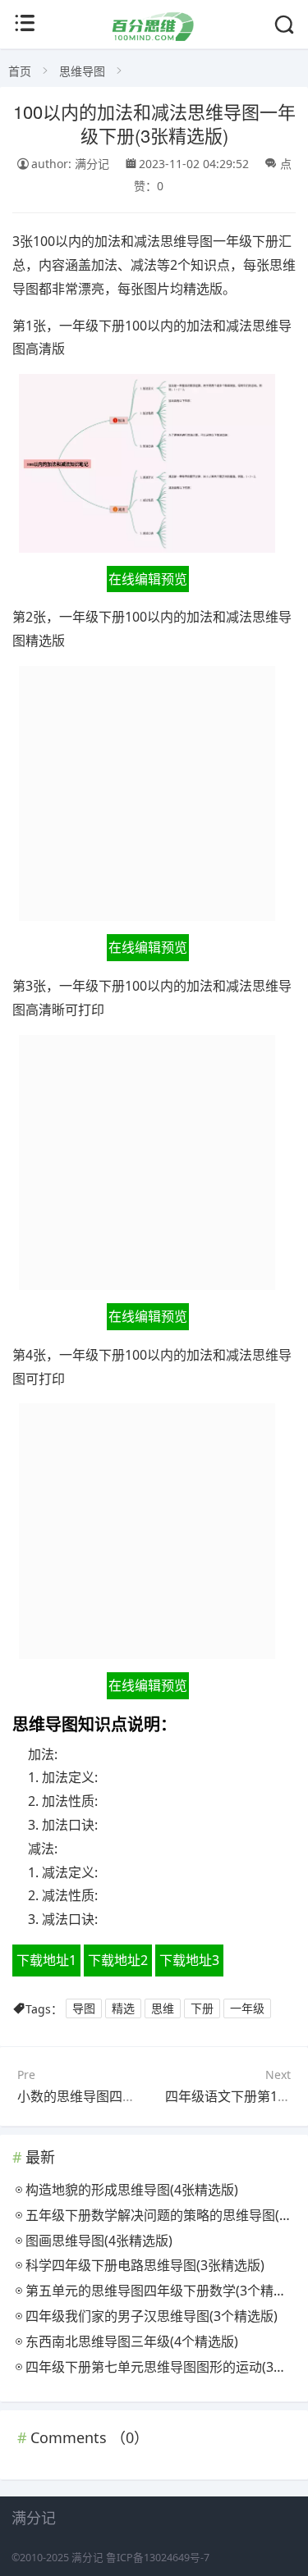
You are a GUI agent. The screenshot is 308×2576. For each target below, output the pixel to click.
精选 (123, 2009)
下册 (202, 2009)
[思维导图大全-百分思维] (154, 36)
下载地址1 (46, 1960)
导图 (84, 2009)
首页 (20, 71)
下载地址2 (118, 1960)
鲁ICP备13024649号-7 (158, 2558)
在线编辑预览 (148, 579)
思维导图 (82, 71)
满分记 (87, 2558)
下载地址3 (189, 1960)
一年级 (247, 2009)
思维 (163, 2009)
